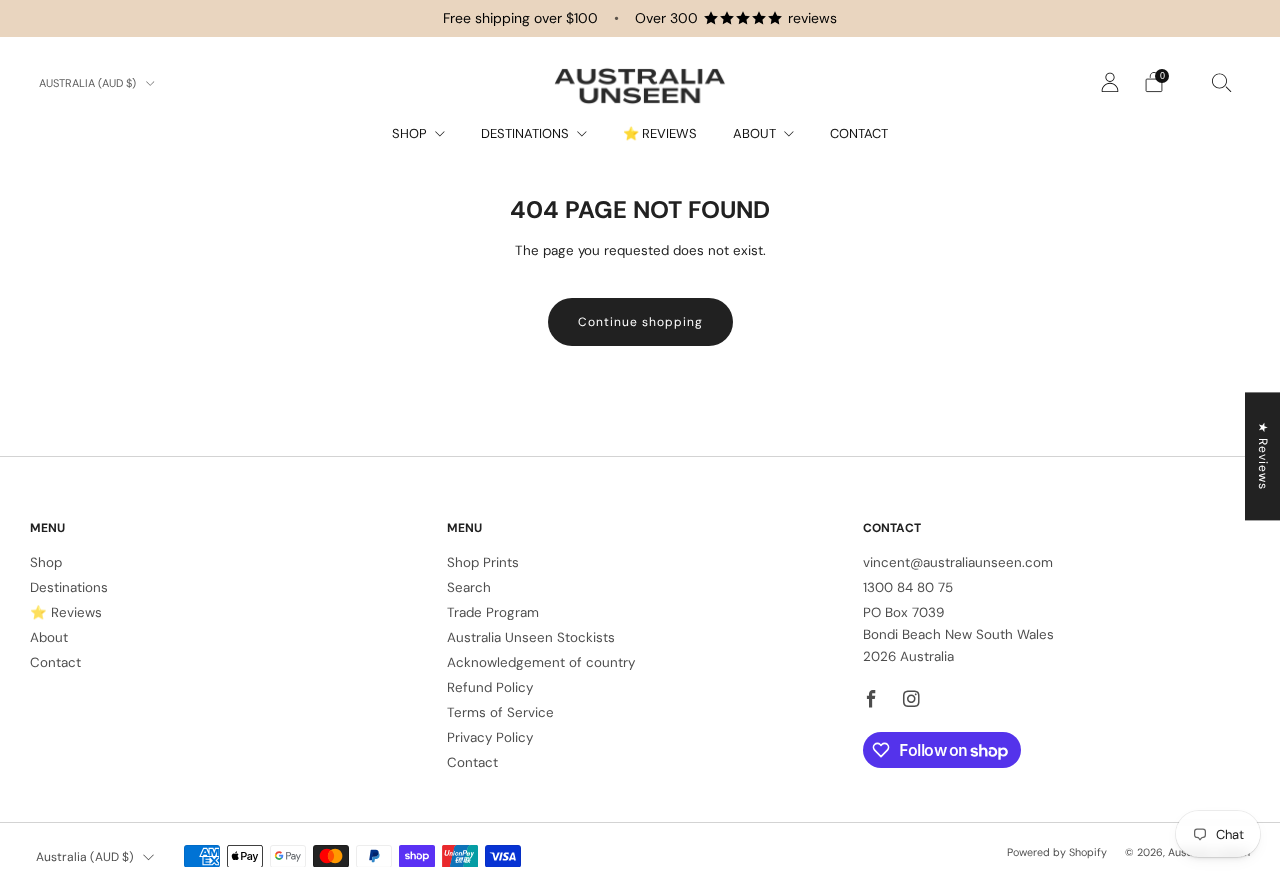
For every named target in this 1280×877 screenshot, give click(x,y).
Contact (859, 133)
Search (469, 587)
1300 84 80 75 (908, 587)
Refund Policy (490, 687)
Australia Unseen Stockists (531, 637)
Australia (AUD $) (89, 83)
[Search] (1222, 82)
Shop (409, 133)
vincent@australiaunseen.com (958, 562)
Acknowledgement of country (541, 662)
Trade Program (493, 612)
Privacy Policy (490, 737)
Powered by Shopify (1057, 852)
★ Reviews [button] (1263, 456)
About (754, 133)
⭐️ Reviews (660, 133)
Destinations (525, 133)
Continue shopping (640, 322)
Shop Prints (483, 562)
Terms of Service (500, 712)
